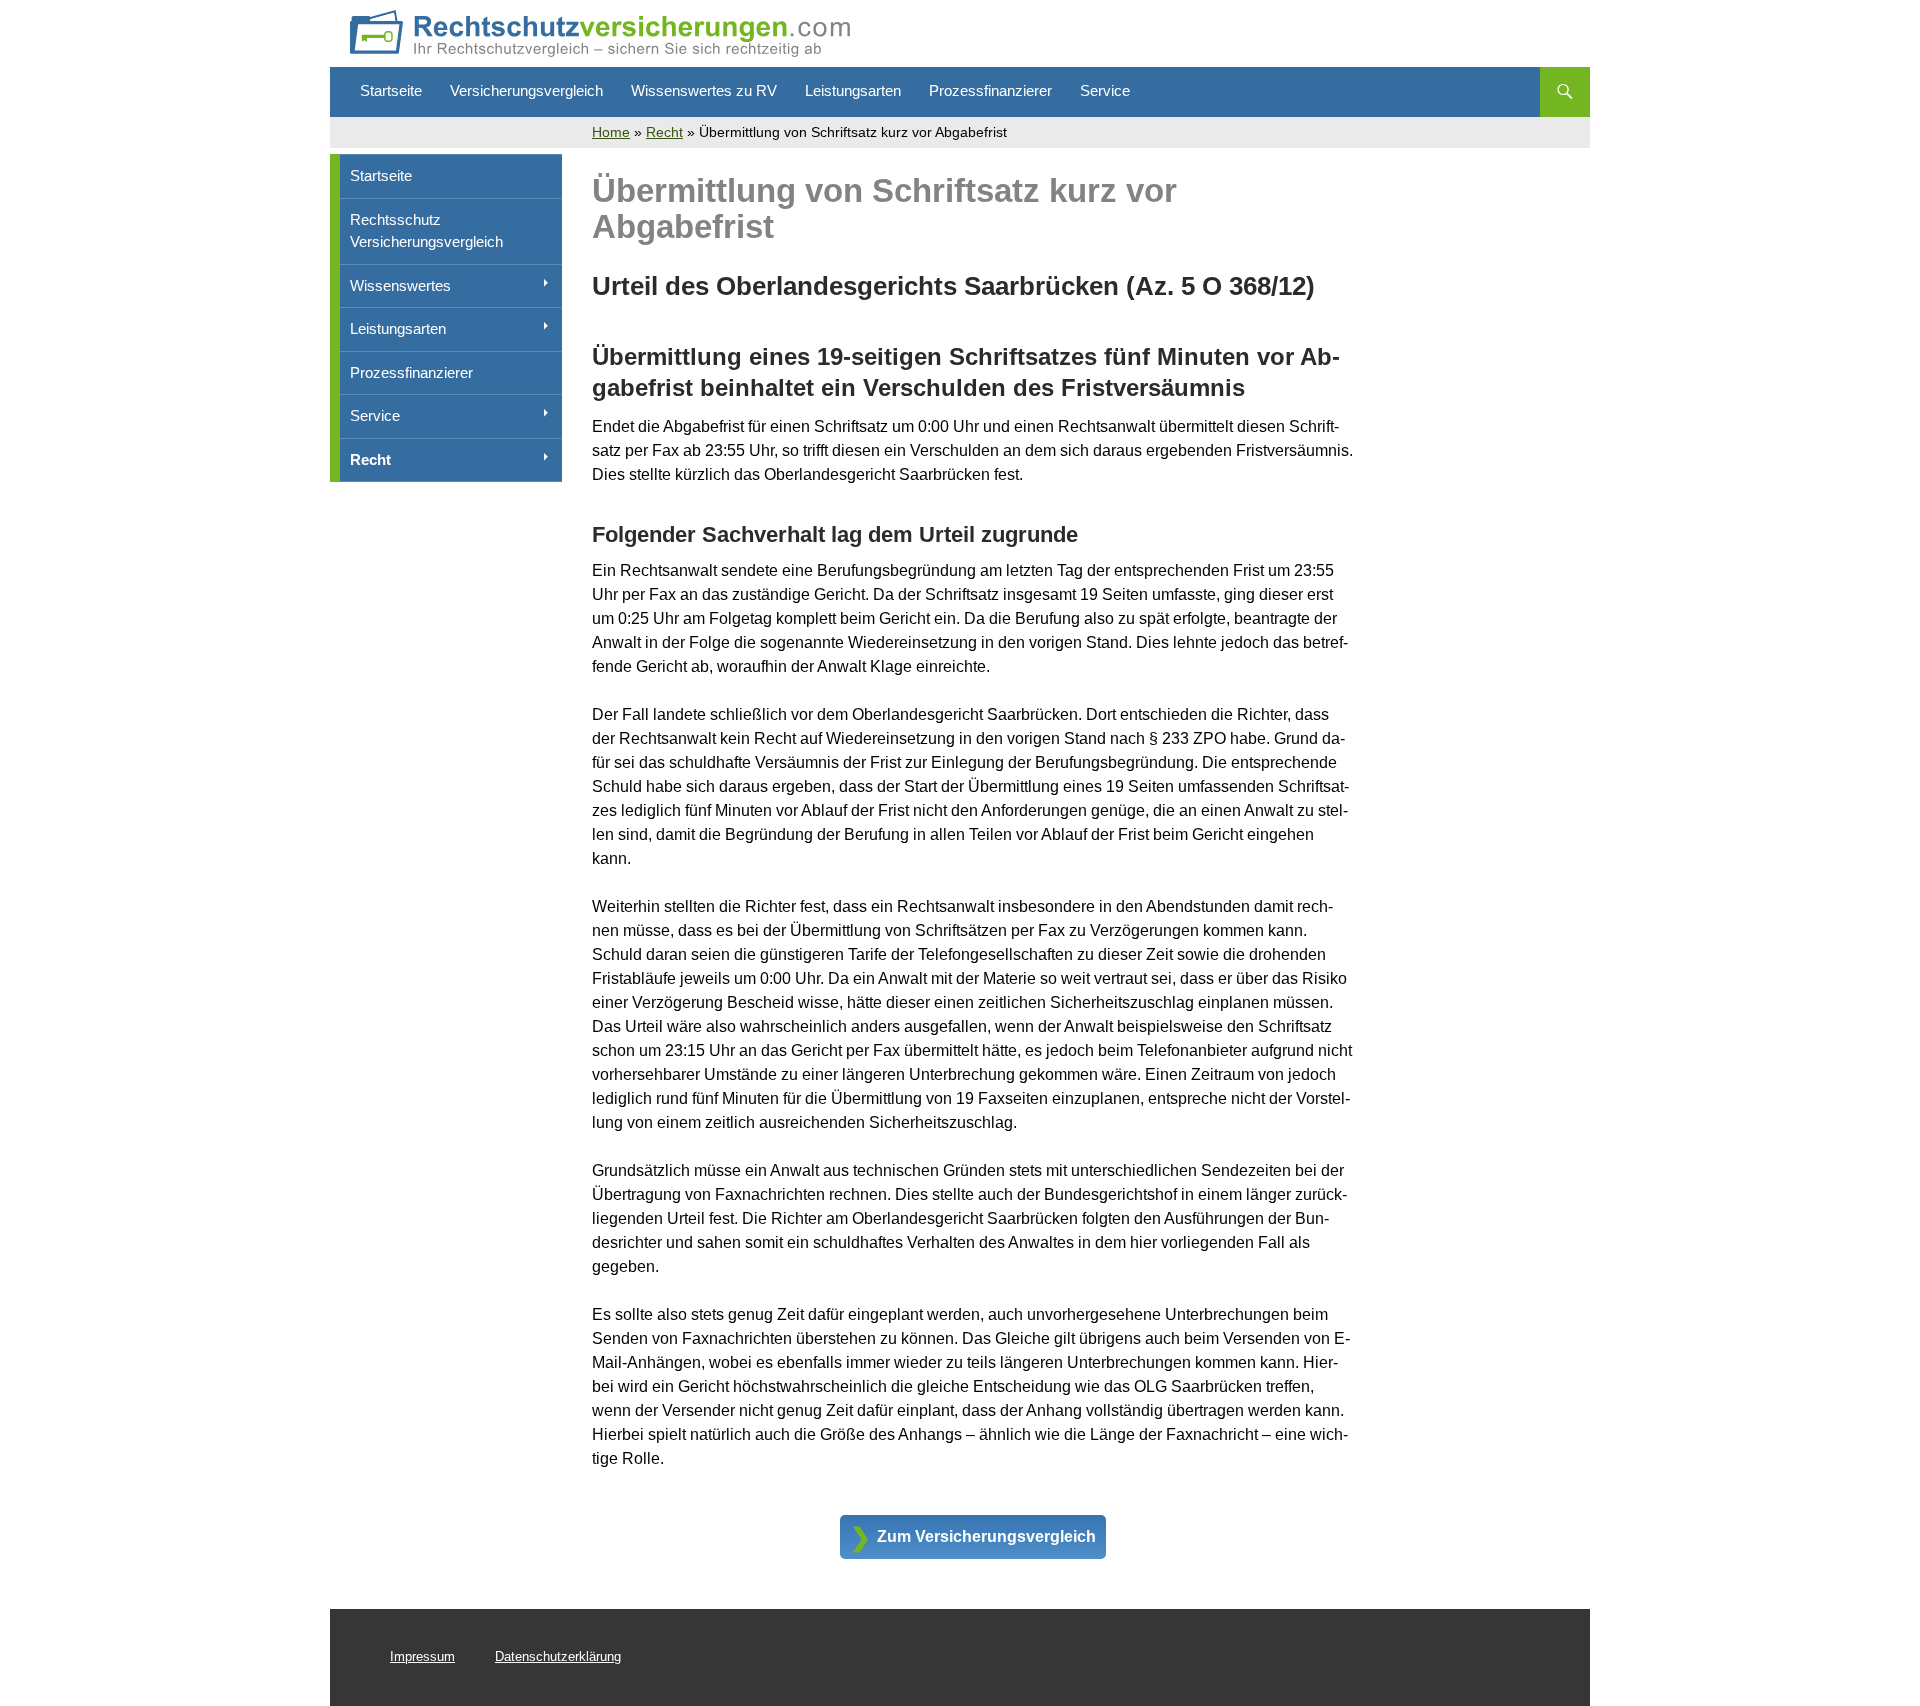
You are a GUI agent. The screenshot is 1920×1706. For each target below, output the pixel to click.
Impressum (422, 1656)
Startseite (391, 90)
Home (611, 132)
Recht (664, 132)
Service (1105, 90)
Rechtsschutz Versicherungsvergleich (426, 231)
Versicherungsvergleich (526, 90)
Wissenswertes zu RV (704, 90)
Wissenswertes (400, 285)
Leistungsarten (853, 90)
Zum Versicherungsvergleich (986, 1536)
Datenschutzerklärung (558, 1656)
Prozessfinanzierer (990, 90)
